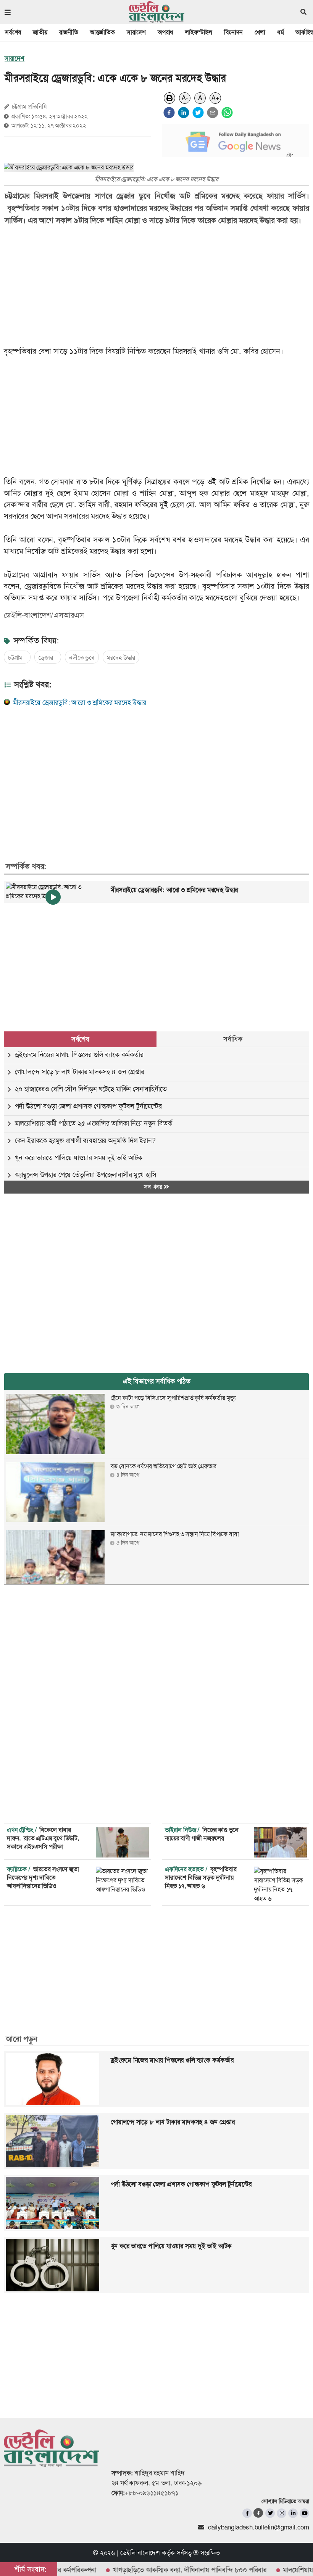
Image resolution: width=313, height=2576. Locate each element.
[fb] (247, 2513)
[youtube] (304, 2513)
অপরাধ (165, 32)
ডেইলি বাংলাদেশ (140, 2553)
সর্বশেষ (13, 32)
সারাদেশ (136, 32)
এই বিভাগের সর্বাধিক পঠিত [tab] (157, 1381)
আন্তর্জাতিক (102, 32)
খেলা (260, 32)
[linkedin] (184, 113)
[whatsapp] (227, 113)
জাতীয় (40, 32)
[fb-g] (259, 2513)
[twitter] (198, 113)
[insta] (282, 2513)
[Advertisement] (151, 775)
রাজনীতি (69, 32)
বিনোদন (233, 32)
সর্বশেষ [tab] (80, 1039)
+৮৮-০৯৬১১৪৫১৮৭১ (152, 2493)
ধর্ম (281, 32)
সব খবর (154, 1187)
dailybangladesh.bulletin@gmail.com (259, 2527)
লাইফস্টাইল (199, 32)
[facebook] (169, 113)
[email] (213, 113)
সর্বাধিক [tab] (233, 1039)
